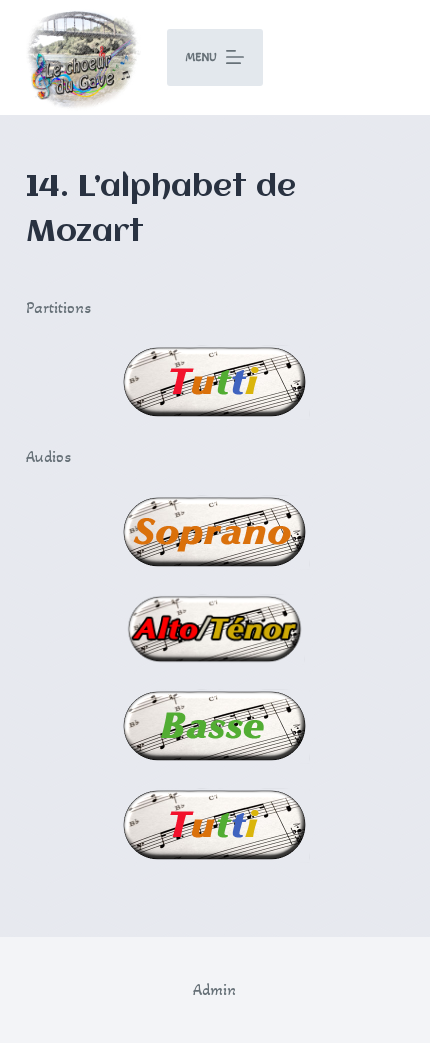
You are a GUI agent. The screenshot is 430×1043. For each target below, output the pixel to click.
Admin (214, 989)
